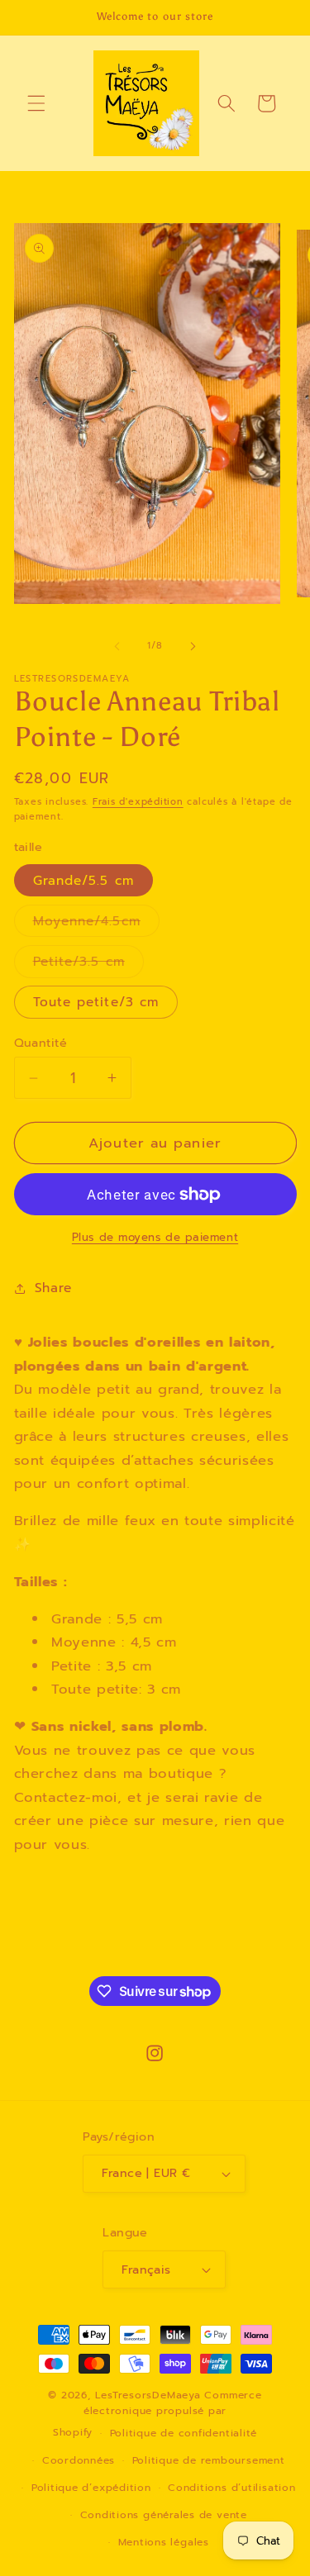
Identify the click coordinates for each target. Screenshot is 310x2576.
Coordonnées (79, 2460)
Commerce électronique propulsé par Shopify (157, 2414)
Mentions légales (164, 2542)
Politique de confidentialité (184, 2433)
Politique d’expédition (91, 2488)
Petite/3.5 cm (88, 964)
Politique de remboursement (209, 2460)
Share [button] (53, 1288)
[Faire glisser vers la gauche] (117, 646)
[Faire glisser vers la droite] (193, 646)
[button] (36, 103)
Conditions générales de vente (164, 2515)
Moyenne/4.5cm (96, 924)
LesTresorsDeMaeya (148, 2395)
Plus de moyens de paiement (155, 1238)
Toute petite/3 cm (96, 1002)
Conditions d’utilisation (231, 2488)
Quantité (41, 1043)
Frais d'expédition (138, 802)
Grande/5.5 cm (83, 880)
